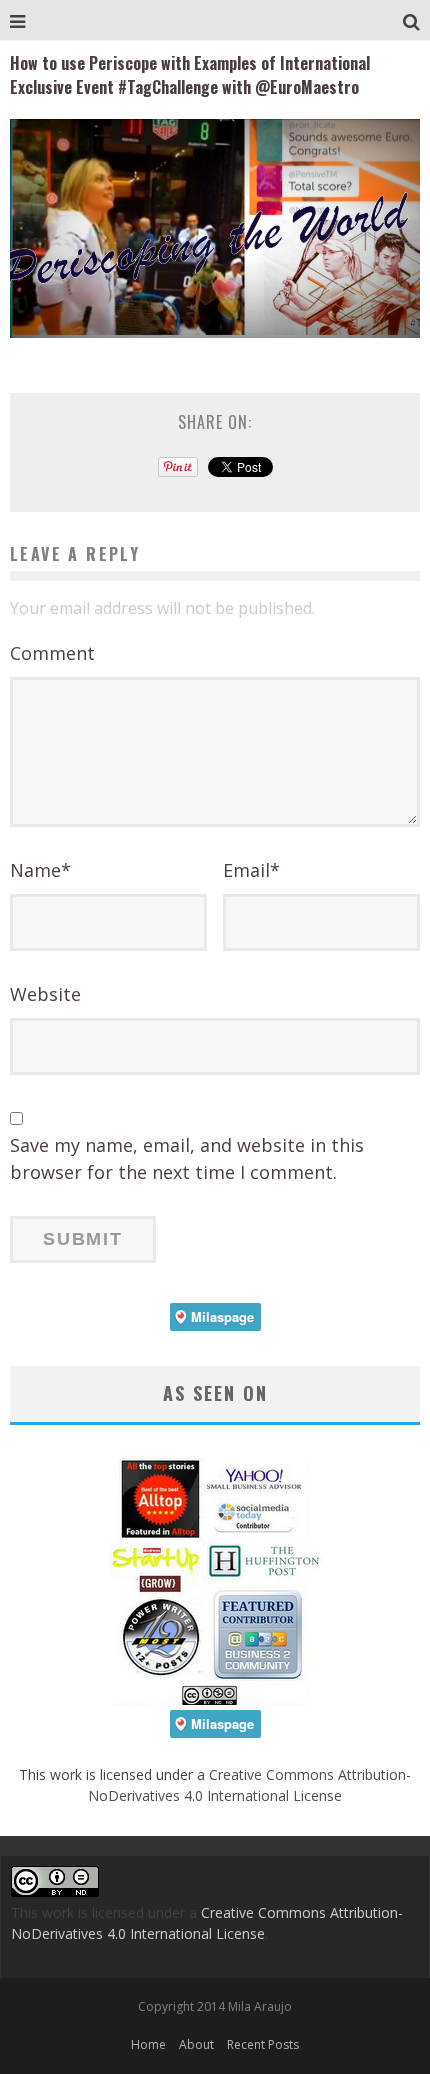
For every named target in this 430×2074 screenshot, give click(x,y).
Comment (52, 653)
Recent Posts (263, 2044)
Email (251, 870)
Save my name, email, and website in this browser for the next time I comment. (187, 1158)
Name (40, 870)
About (196, 2044)
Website (45, 994)
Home (148, 2044)
